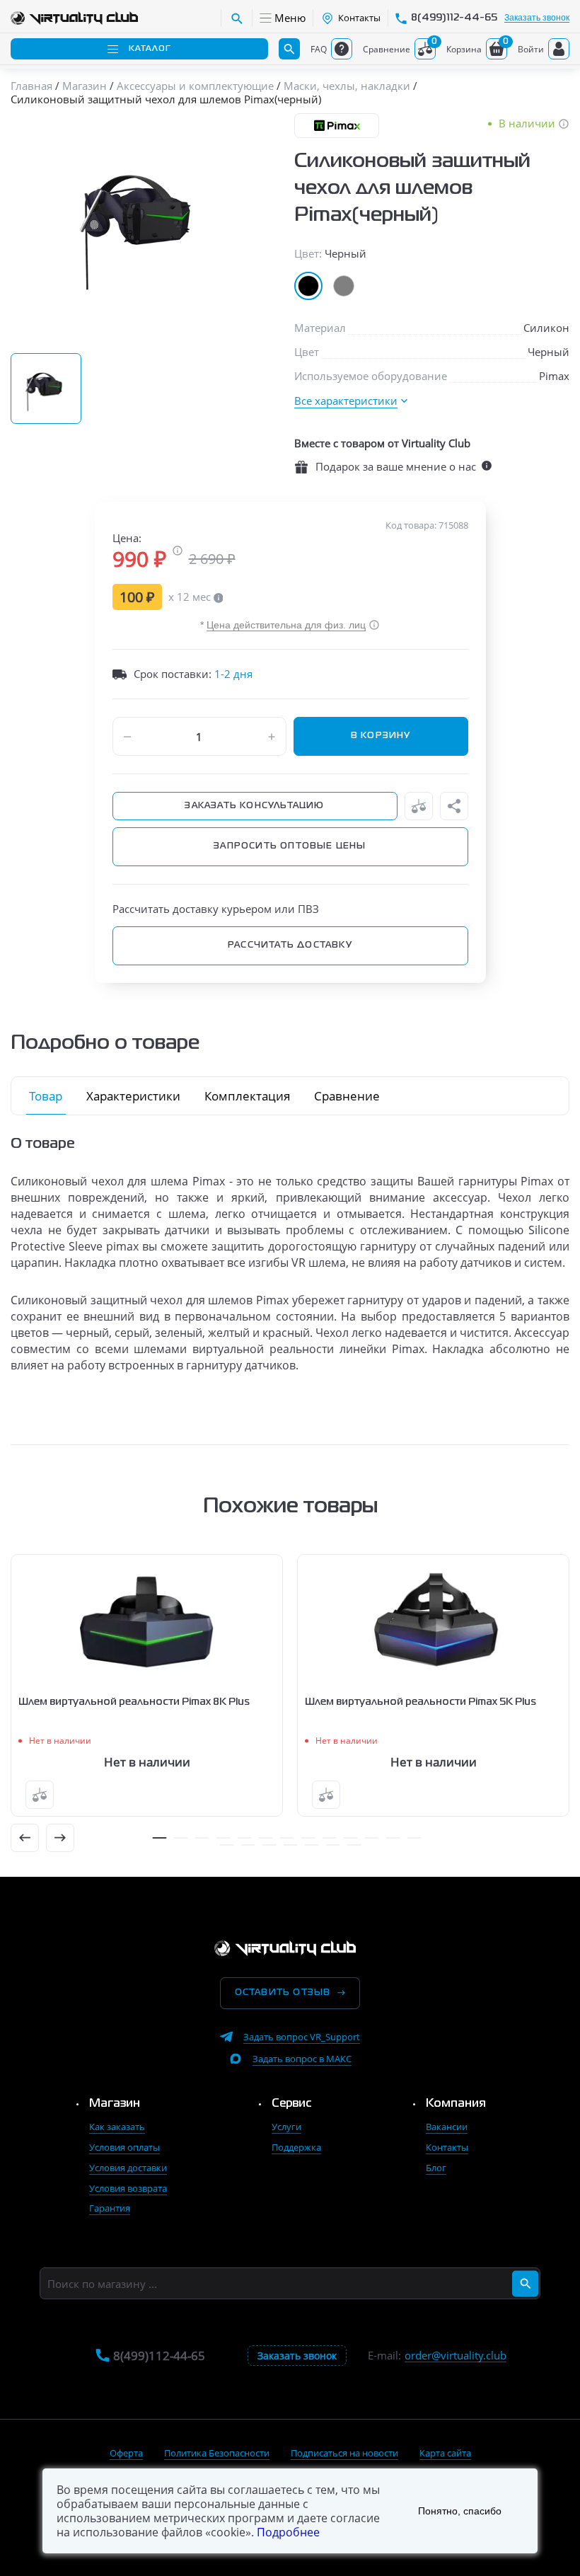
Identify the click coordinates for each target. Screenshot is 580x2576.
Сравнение (347, 1096)
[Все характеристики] (351, 401)
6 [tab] (265, 1838)
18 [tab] (311, 1845)
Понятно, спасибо (460, 2511)
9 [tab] (329, 1838)
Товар (46, 1096)
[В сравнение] (419, 806)
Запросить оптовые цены (290, 846)
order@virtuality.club (456, 2356)
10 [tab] (350, 1838)
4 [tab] (223, 1838)
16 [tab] (269, 1845)
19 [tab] (332, 1845)
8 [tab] (308, 1838)
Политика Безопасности (217, 2453)
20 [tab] (354, 1845)
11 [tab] (371, 1838)
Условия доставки (128, 2168)
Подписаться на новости (344, 2453)
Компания (456, 2104)
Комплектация (247, 1096)
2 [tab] (180, 1838)
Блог (436, 2168)
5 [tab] (244, 1838)
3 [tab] (202, 1838)
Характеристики (133, 1096)
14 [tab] (226, 1845)
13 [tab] (414, 1838)
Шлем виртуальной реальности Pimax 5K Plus (420, 1702)
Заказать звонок (537, 18)
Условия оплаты (124, 2147)
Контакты (447, 2147)
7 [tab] (286, 1838)
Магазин (115, 2104)
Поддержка (296, 2147)
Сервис (292, 2104)
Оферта (126, 2453)
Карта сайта (445, 2453)
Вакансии (447, 2127)
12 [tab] (393, 1838)
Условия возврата (128, 2188)
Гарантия (110, 2208)
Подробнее (288, 2532)
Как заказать (117, 2127)
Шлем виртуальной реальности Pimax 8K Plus (134, 1702)
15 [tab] (248, 1845)
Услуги (286, 2127)
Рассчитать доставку (290, 945)
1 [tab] (159, 1838)
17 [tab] (290, 1845)
